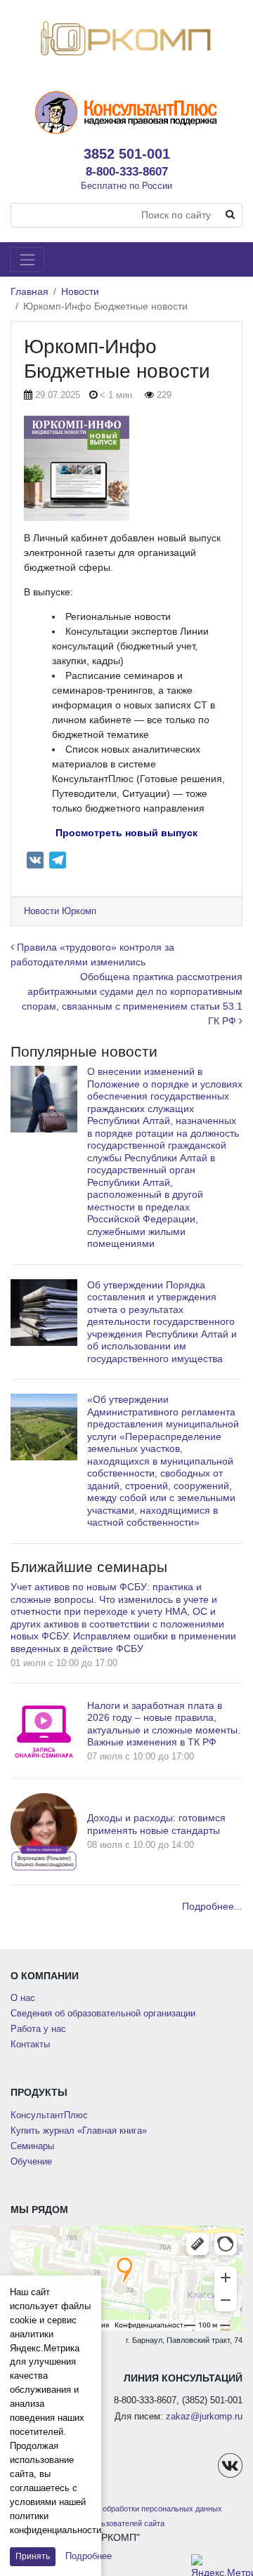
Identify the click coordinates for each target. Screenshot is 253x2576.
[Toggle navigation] (27, 259)
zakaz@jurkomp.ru (204, 2417)
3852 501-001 (127, 154)
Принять (33, 2556)
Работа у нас (38, 2029)
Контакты (30, 2045)
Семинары (32, 2146)
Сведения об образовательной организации (103, 2014)
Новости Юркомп (60, 911)
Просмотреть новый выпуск (126, 833)
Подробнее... (212, 1906)
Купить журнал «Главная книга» (79, 2131)
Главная (30, 291)
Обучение (31, 2162)
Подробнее (89, 2556)
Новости (80, 291)
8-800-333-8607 (127, 171)
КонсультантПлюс (49, 2115)
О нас (23, 1998)
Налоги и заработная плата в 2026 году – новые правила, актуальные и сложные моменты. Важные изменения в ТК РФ (164, 1724)
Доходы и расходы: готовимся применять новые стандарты (156, 1824)
